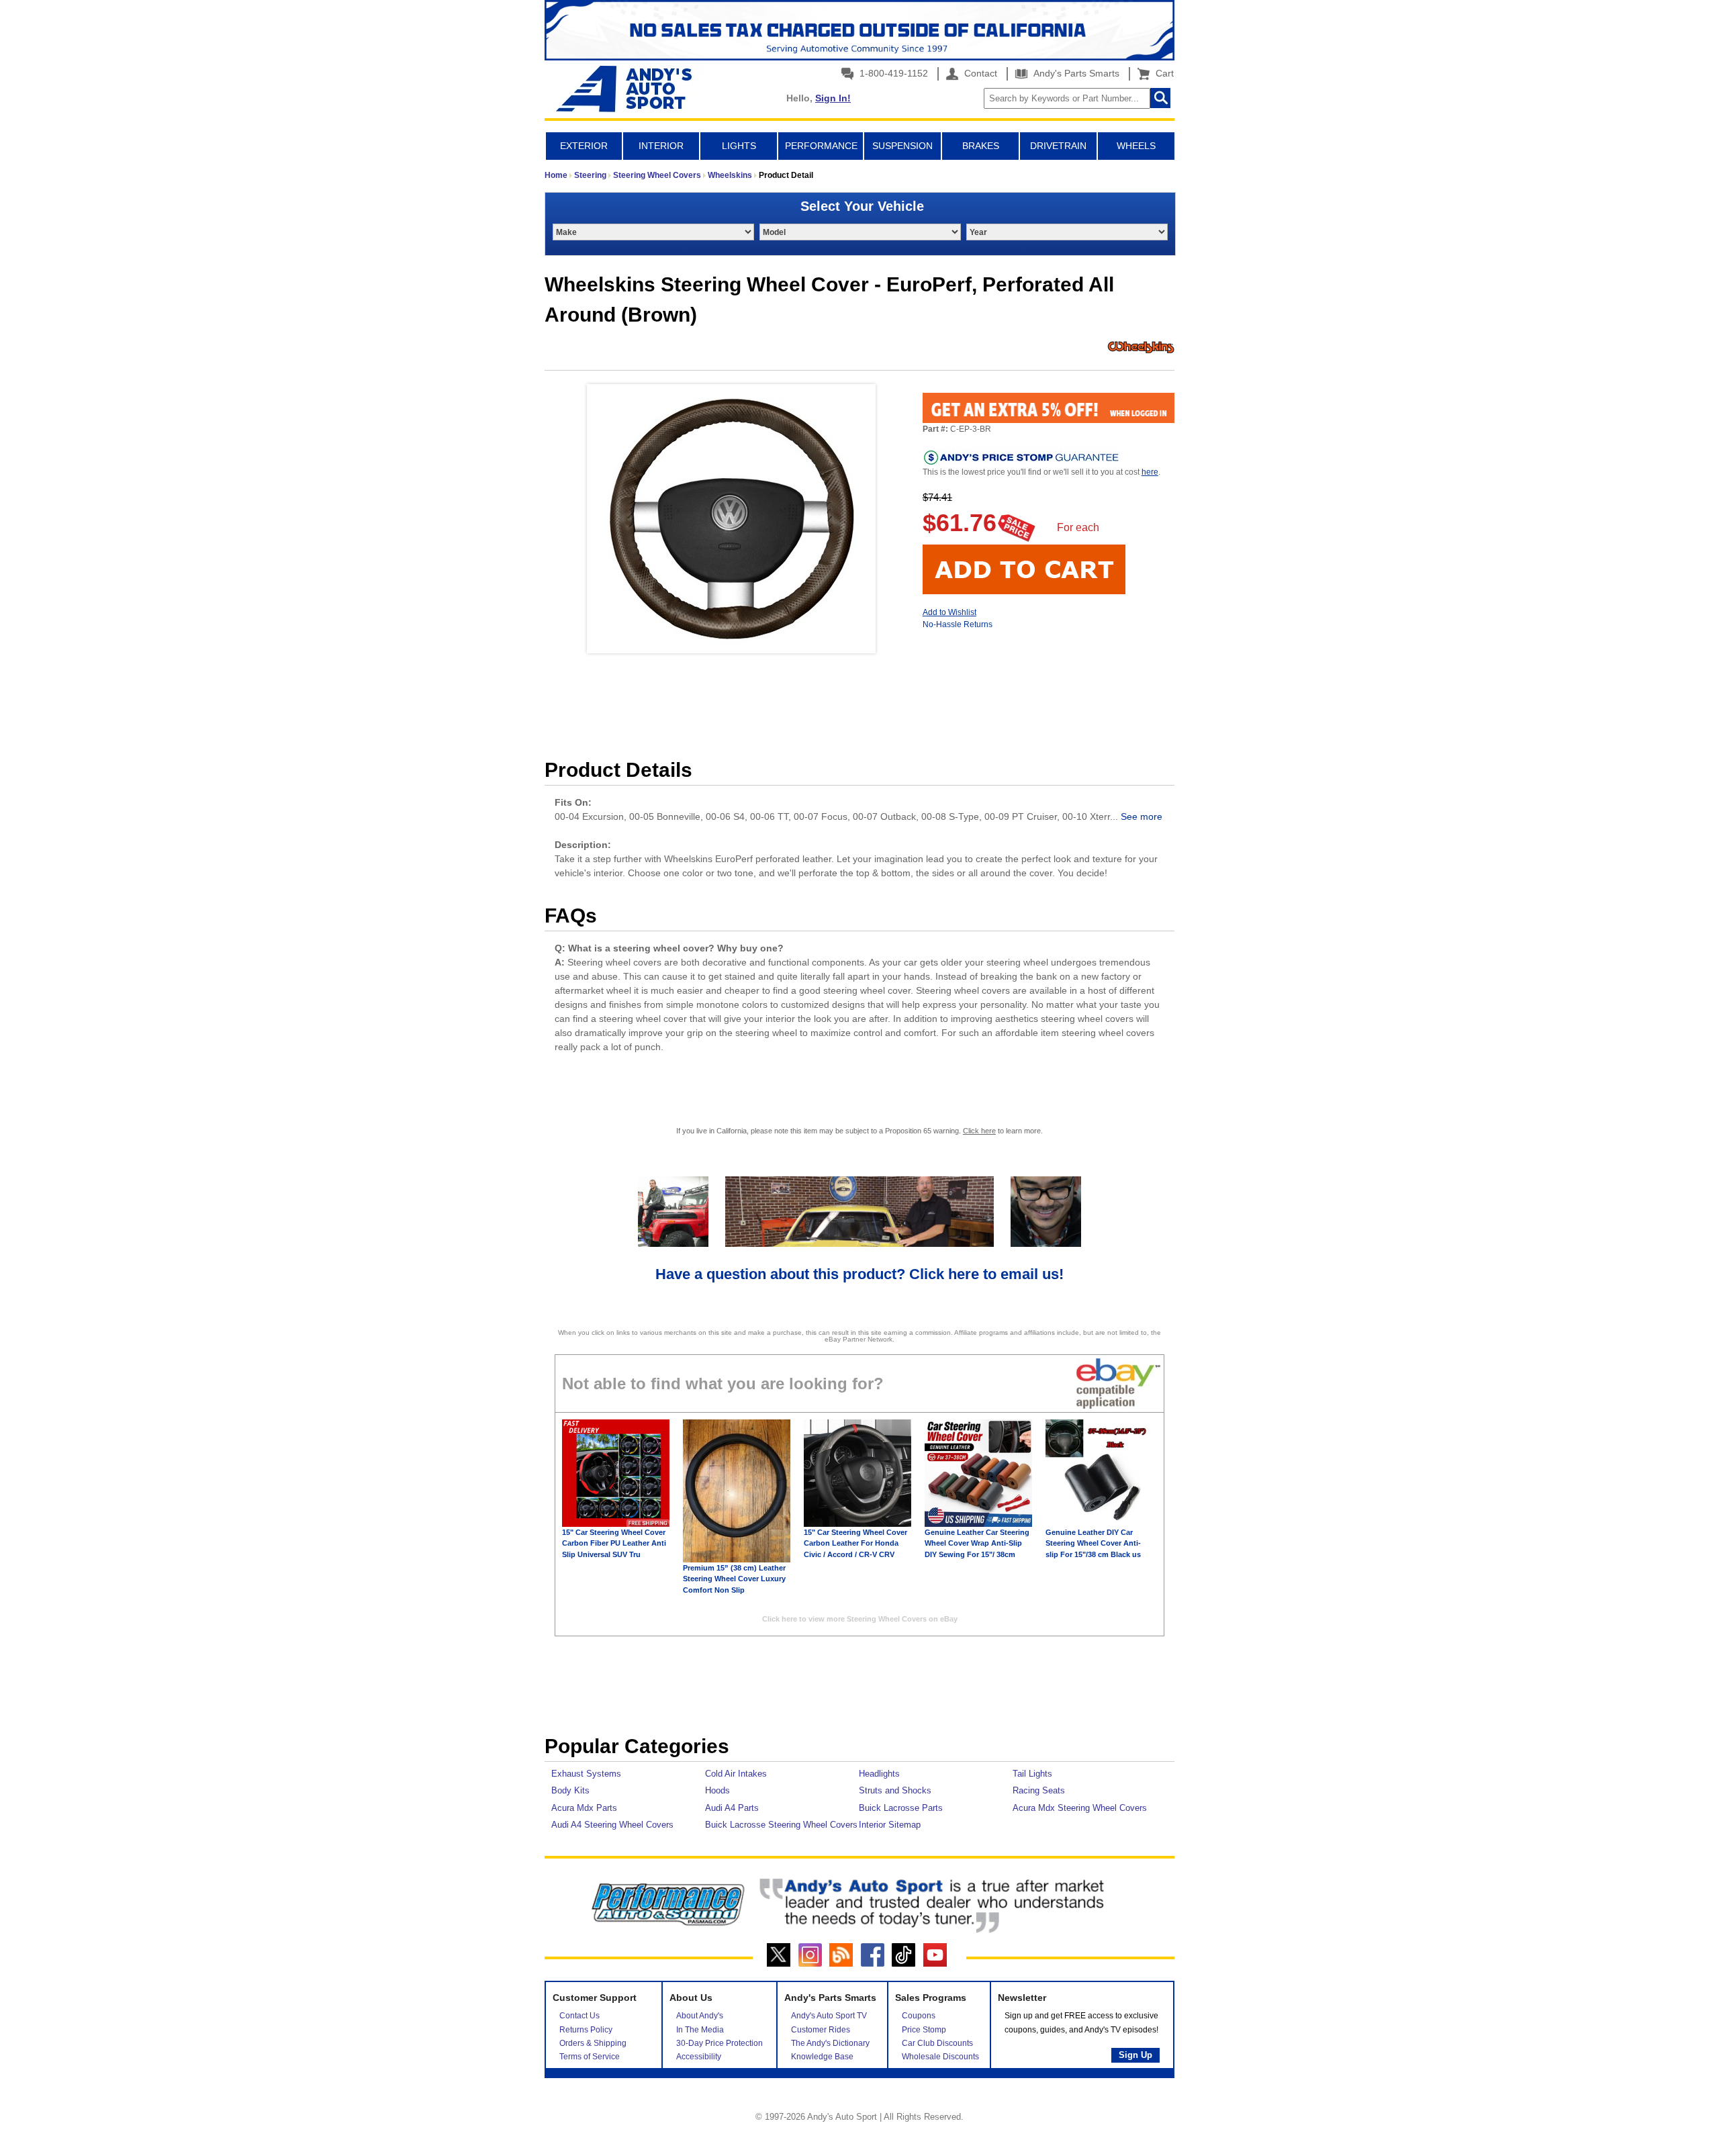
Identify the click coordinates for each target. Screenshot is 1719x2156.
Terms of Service (590, 2057)
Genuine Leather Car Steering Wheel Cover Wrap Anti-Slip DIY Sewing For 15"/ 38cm (977, 1543)
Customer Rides (821, 2030)
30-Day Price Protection (719, 2043)
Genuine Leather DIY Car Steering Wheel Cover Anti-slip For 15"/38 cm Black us (1093, 1543)
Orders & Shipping (593, 2043)
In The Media (700, 2030)
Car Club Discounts (937, 2043)
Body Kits (570, 1790)
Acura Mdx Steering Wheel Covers (1080, 1808)
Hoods (717, 1790)
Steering (590, 175)
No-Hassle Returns (958, 624)
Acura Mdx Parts (584, 1808)
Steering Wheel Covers (657, 175)
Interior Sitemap (890, 1825)
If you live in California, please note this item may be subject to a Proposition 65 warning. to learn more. (859, 1131)
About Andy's (700, 2016)
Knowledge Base (822, 2057)
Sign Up (1135, 2055)
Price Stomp (924, 2030)
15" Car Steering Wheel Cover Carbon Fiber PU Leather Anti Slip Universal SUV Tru (614, 1543)
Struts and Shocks (895, 1790)
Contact (979, 73)
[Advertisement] (859, 1689)
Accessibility (699, 2057)
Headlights (879, 1774)
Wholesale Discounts (940, 2057)
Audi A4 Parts (732, 1808)
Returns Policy (586, 2030)
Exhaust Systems (586, 1774)
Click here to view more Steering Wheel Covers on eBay (860, 1619)
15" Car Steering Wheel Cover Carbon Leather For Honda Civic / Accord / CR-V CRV (855, 1543)
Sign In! (833, 98)
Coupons (919, 2016)
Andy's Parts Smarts (1075, 73)
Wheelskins (730, 175)
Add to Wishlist (949, 612)
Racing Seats (1039, 1790)
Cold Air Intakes (736, 1774)
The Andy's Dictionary (830, 2043)
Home (556, 175)
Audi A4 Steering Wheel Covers (612, 1825)
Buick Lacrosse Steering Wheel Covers (781, 1825)
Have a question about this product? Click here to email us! (859, 1274)
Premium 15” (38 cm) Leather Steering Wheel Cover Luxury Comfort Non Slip (734, 1579)
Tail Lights (1032, 1774)
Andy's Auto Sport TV (829, 2016)
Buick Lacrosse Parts (901, 1808)
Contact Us (579, 2016)
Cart (1162, 73)
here (1150, 472)
